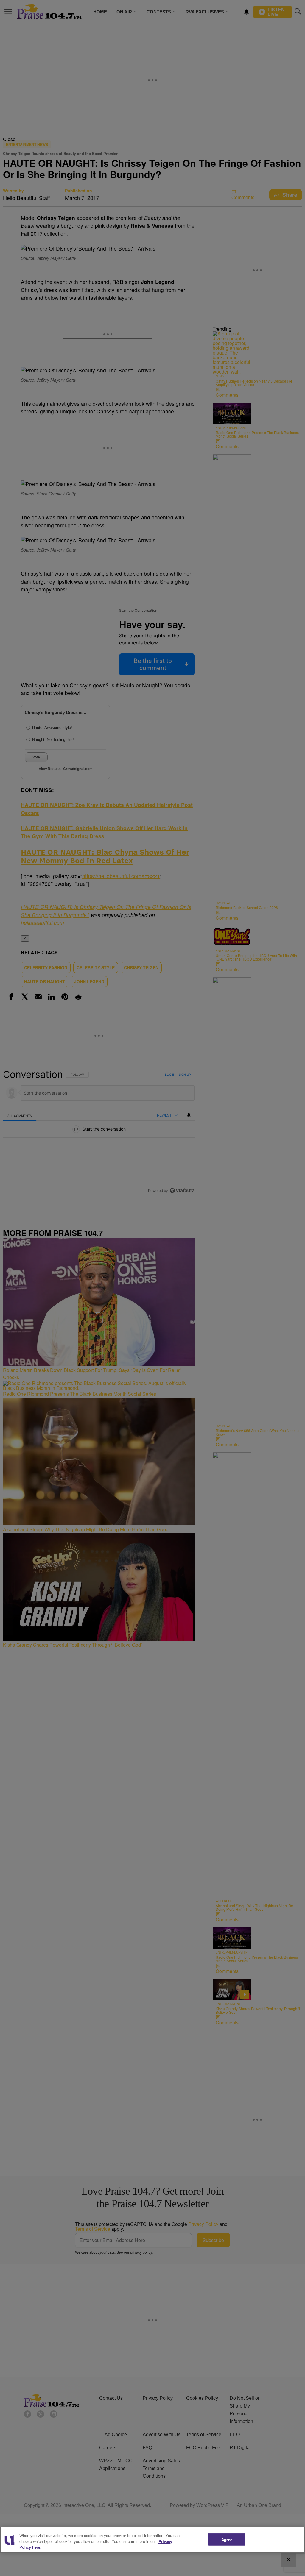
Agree (227, 2539)
